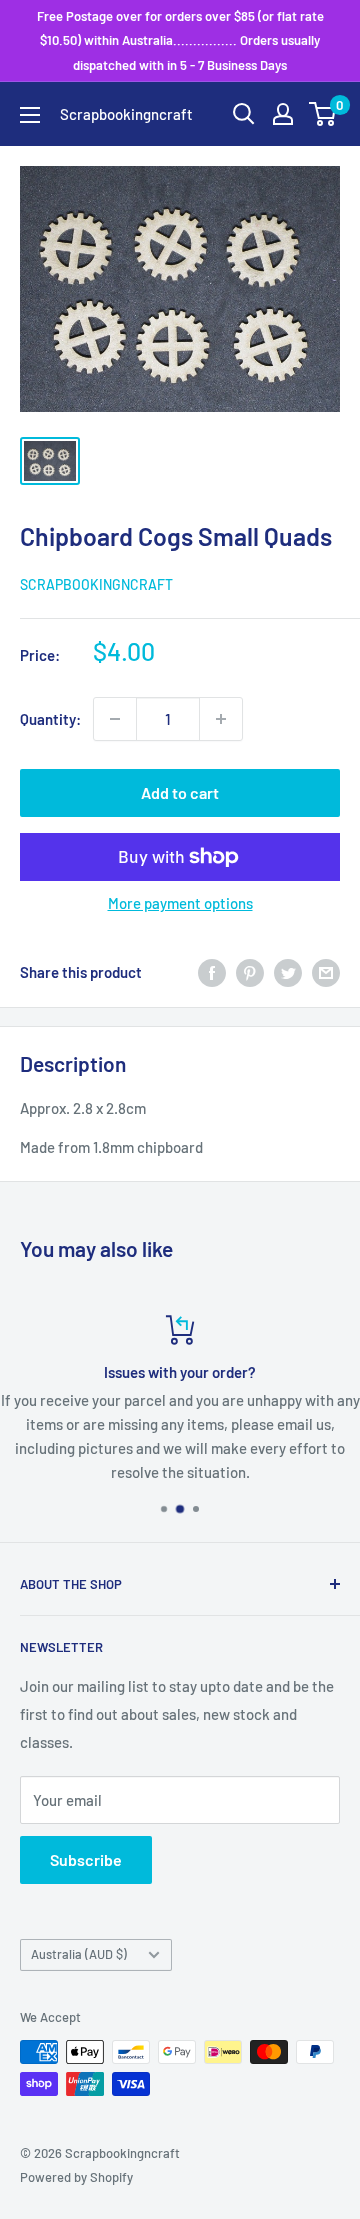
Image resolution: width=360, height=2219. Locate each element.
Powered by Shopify (76, 2177)
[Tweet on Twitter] (288, 972)
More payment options (180, 903)
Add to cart (180, 792)
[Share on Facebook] (212, 972)
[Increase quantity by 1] (221, 719)
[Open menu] (30, 115)
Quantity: (50, 719)
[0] (323, 114)
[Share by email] (326, 972)
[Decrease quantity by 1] (115, 719)
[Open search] (244, 114)
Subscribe (86, 1859)
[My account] (283, 114)
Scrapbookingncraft (96, 584)
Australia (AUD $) (79, 1954)
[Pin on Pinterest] (250, 972)
